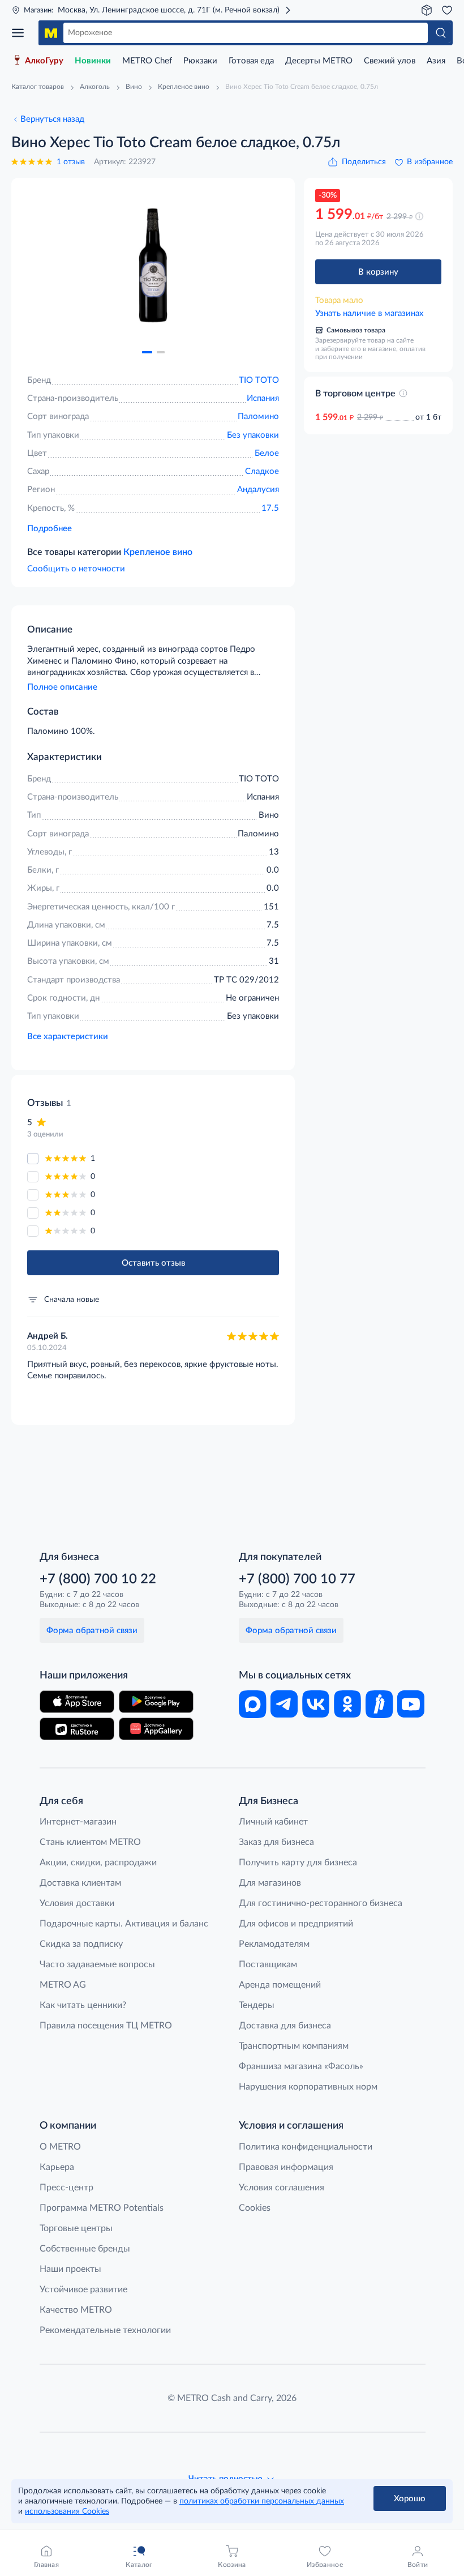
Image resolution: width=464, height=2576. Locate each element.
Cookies (255, 2208)
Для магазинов (270, 1883)
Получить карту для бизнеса (298, 1862)
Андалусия (258, 490)
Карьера (57, 2167)
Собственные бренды (85, 2249)
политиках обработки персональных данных (262, 2501)
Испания (263, 398)
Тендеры (257, 2005)
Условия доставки (77, 1903)
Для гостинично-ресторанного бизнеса (321, 1903)
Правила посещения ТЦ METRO (106, 2026)
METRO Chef (147, 61)
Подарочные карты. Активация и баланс (124, 1924)
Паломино (258, 416)
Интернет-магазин (78, 1822)
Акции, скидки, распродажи (98, 1862)
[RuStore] (77, 1729)
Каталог (22, 33)
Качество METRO (76, 2310)
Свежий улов (390, 61)
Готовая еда (251, 61)
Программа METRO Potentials (102, 2208)
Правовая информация (286, 2167)
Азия (436, 61)
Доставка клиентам (80, 1883)
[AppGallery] (156, 1729)
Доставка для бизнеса (285, 2026)
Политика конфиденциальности (306, 2147)
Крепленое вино (158, 552)
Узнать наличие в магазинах (369, 313)
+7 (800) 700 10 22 (98, 1579)
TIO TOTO (259, 380)
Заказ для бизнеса (276, 1842)
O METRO (60, 2147)
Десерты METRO (319, 61)
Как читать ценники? (83, 2005)
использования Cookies (67, 2511)
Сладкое (262, 471)
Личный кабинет (273, 1822)
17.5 (270, 508)
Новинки (93, 61)
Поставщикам (268, 1964)
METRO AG (63, 1985)
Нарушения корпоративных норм (308, 2087)
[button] (147, 352)
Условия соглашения (282, 2188)
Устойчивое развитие (83, 2289)
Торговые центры (76, 2228)
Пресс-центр (66, 2188)
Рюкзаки (200, 61)
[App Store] (77, 1702)
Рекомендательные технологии (105, 2330)
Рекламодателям (274, 1944)
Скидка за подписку (81, 1944)
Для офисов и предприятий (296, 1924)
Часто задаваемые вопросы (97, 1964)
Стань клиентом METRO (90, 1842)
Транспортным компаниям (294, 2046)
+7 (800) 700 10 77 (297, 1579)
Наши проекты (70, 2269)
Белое (267, 453)
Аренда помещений (280, 1985)
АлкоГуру (44, 61)
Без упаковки (253, 435)
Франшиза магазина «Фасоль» (301, 2066)
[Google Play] (156, 1702)
